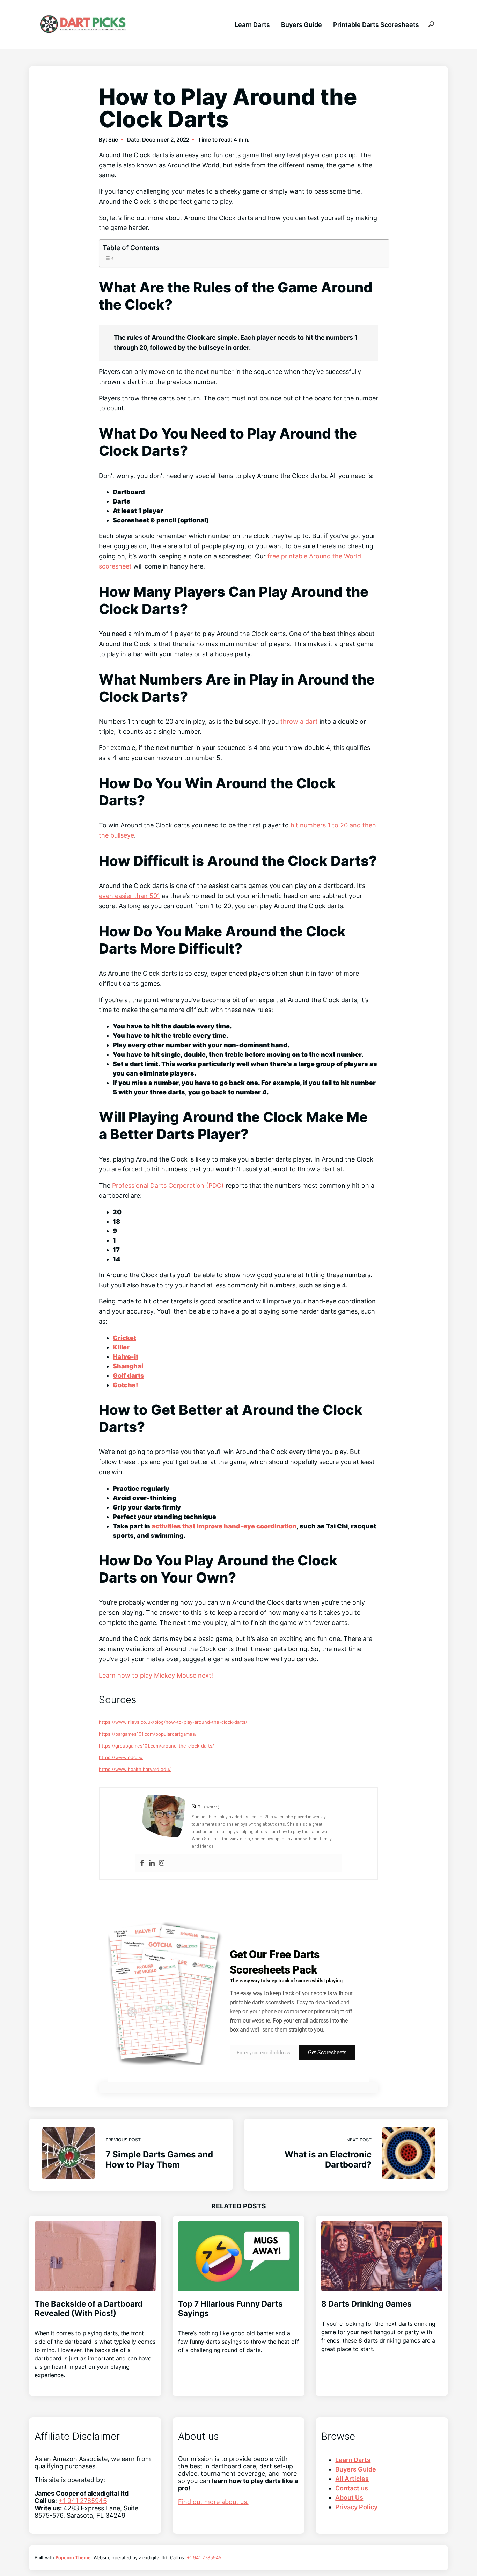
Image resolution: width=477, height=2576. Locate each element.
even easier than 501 (129, 896)
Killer (121, 1347)
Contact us (352, 2488)
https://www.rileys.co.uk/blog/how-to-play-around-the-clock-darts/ (173, 1722)
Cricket (124, 1338)
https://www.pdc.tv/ (121, 1757)
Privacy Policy (356, 2507)
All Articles (352, 2479)
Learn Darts (252, 25)
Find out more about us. (213, 2502)
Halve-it (126, 1357)
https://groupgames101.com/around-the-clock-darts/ (156, 1746)
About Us (349, 2498)
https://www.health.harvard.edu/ (135, 1769)
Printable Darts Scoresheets (376, 25)
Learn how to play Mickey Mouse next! (156, 1675)
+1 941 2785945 (83, 2501)
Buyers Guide (302, 25)
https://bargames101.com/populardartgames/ (148, 1734)
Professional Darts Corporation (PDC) (168, 1185)
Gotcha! (125, 1385)
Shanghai (128, 1366)
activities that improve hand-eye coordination (223, 1526)
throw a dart (299, 721)
